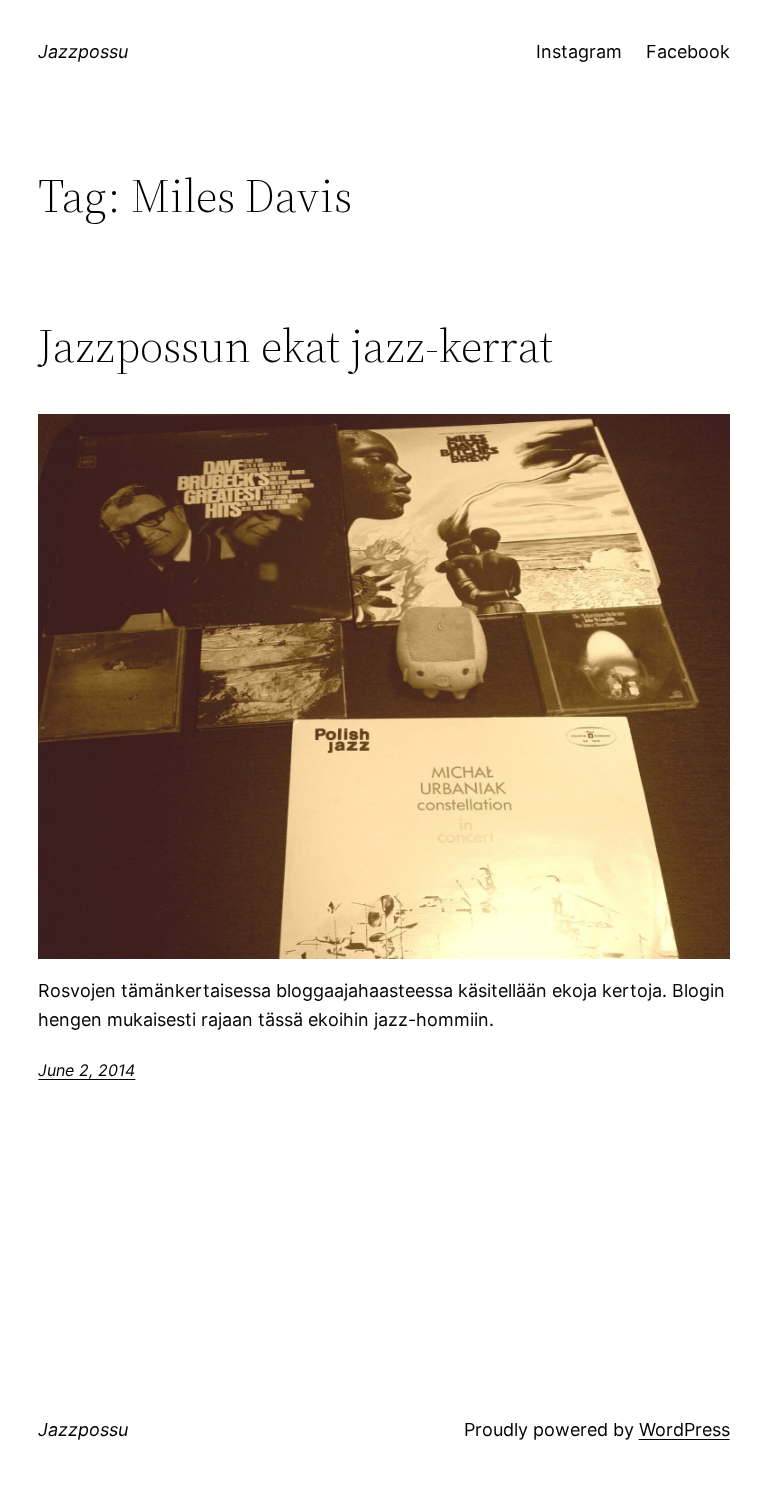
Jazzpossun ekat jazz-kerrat (295, 345)
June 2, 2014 (86, 1070)
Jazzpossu (83, 51)
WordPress (684, 1429)
